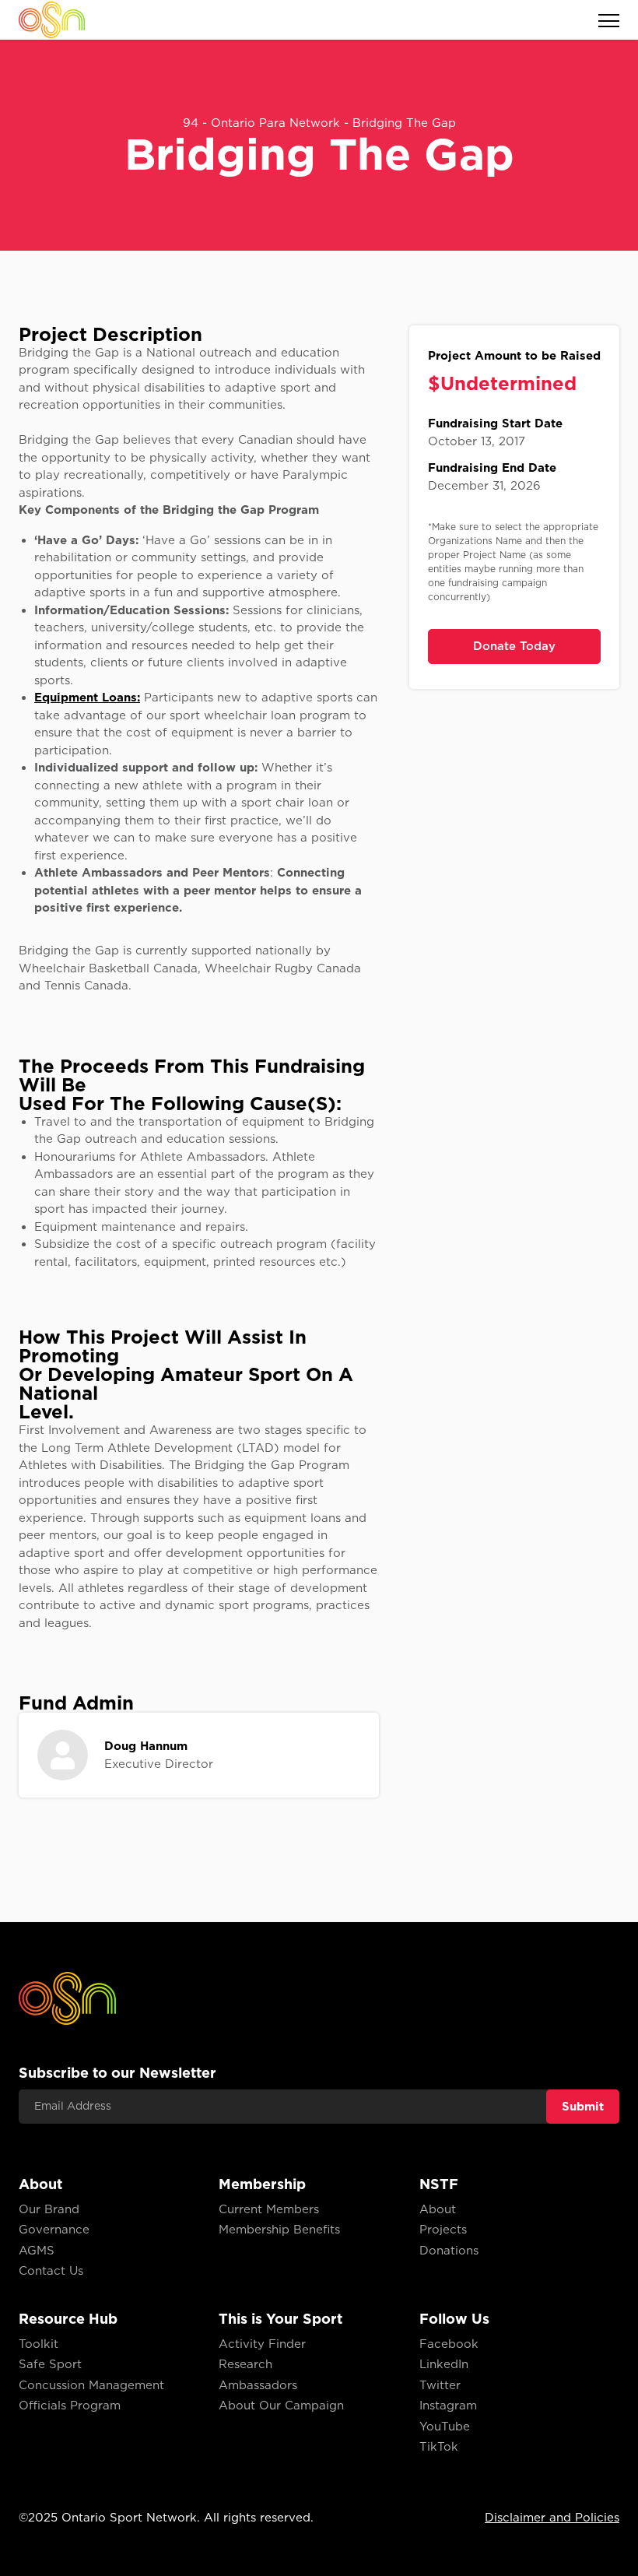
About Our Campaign (281, 2406)
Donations (449, 2251)
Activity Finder (262, 2344)
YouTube (445, 2427)
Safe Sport (50, 2364)
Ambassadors (258, 2385)
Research (245, 2364)
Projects (443, 2230)
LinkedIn (444, 2364)
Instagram (448, 2406)
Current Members (269, 2209)
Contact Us (51, 2271)
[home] (52, 19)
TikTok (439, 2447)
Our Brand (49, 2209)
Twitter (440, 2385)
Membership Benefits (279, 2230)
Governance (54, 2230)
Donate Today (514, 646)
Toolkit (39, 2344)
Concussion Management (91, 2385)
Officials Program (70, 2406)
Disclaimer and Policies (552, 2518)
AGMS (37, 2251)
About (438, 2209)
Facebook (449, 2344)
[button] (600, 20)
